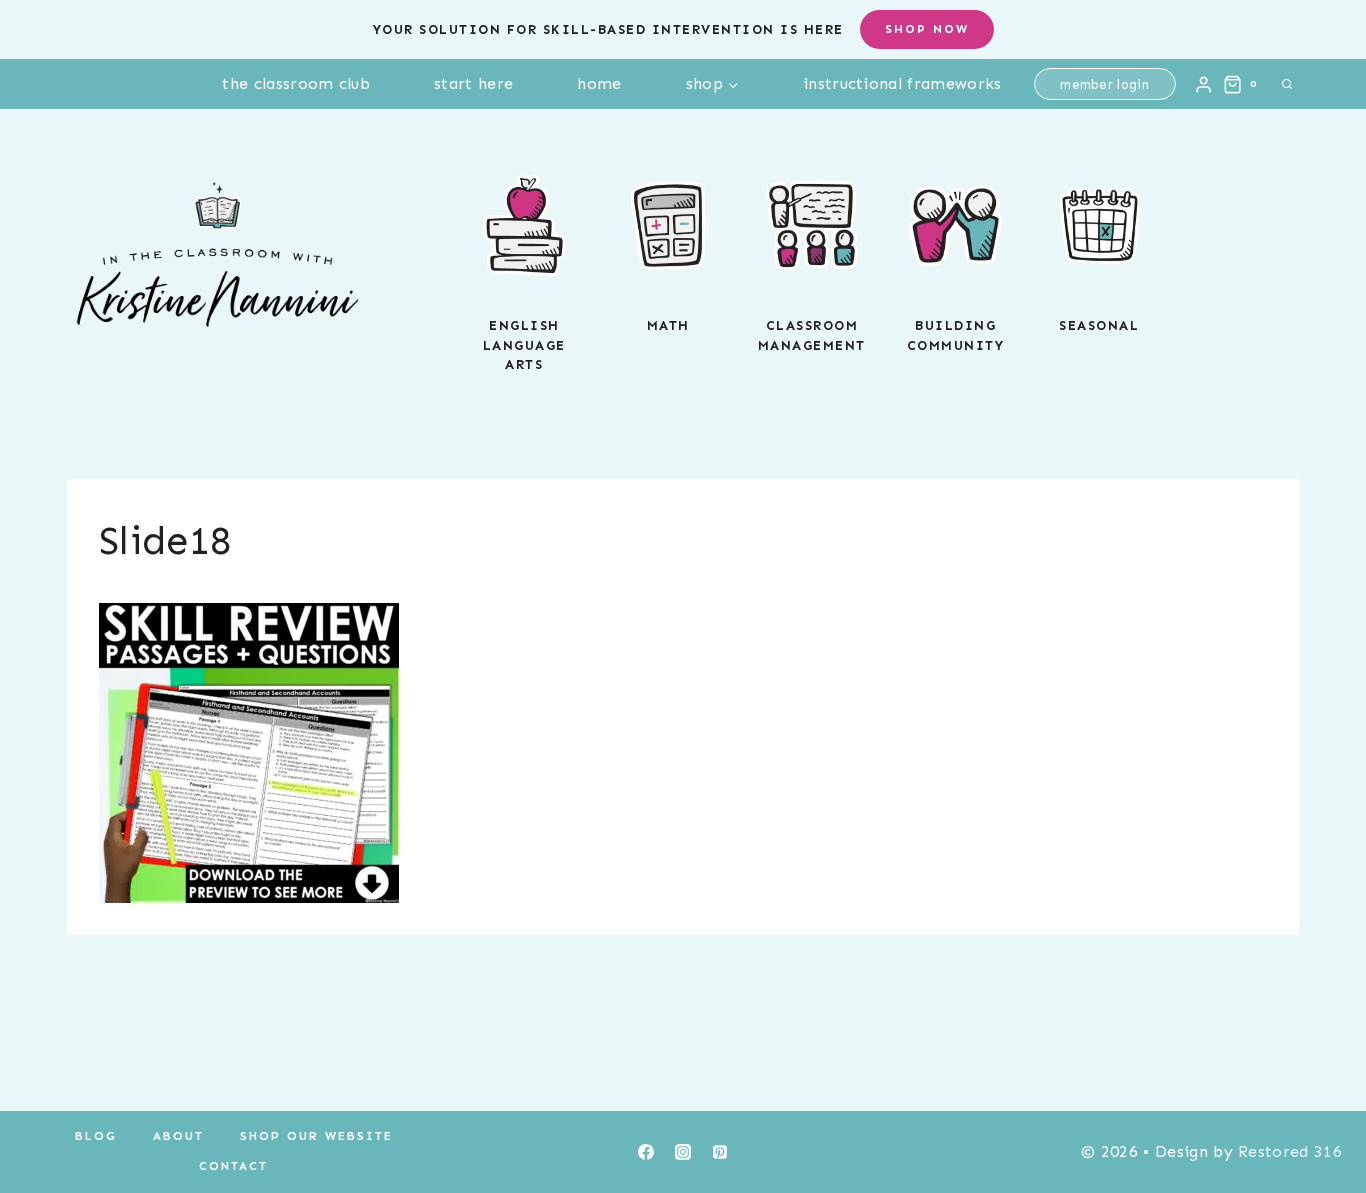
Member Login (1104, 84)
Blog (96, 1136)
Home (599, 83)
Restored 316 (1290, 1151)
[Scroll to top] (1319, 1116)
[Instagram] (683, 1152)
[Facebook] (646, 1152)
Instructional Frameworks (902, 83)
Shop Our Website (316, 1136)
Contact (233, 1166)
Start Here (473, 83)
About (178, 1136)
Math (668, 325)
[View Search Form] (1287, 84)
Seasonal (1099, 325)
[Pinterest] (720, 1152)
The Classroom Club (296, 83)
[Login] (1203, 84)
